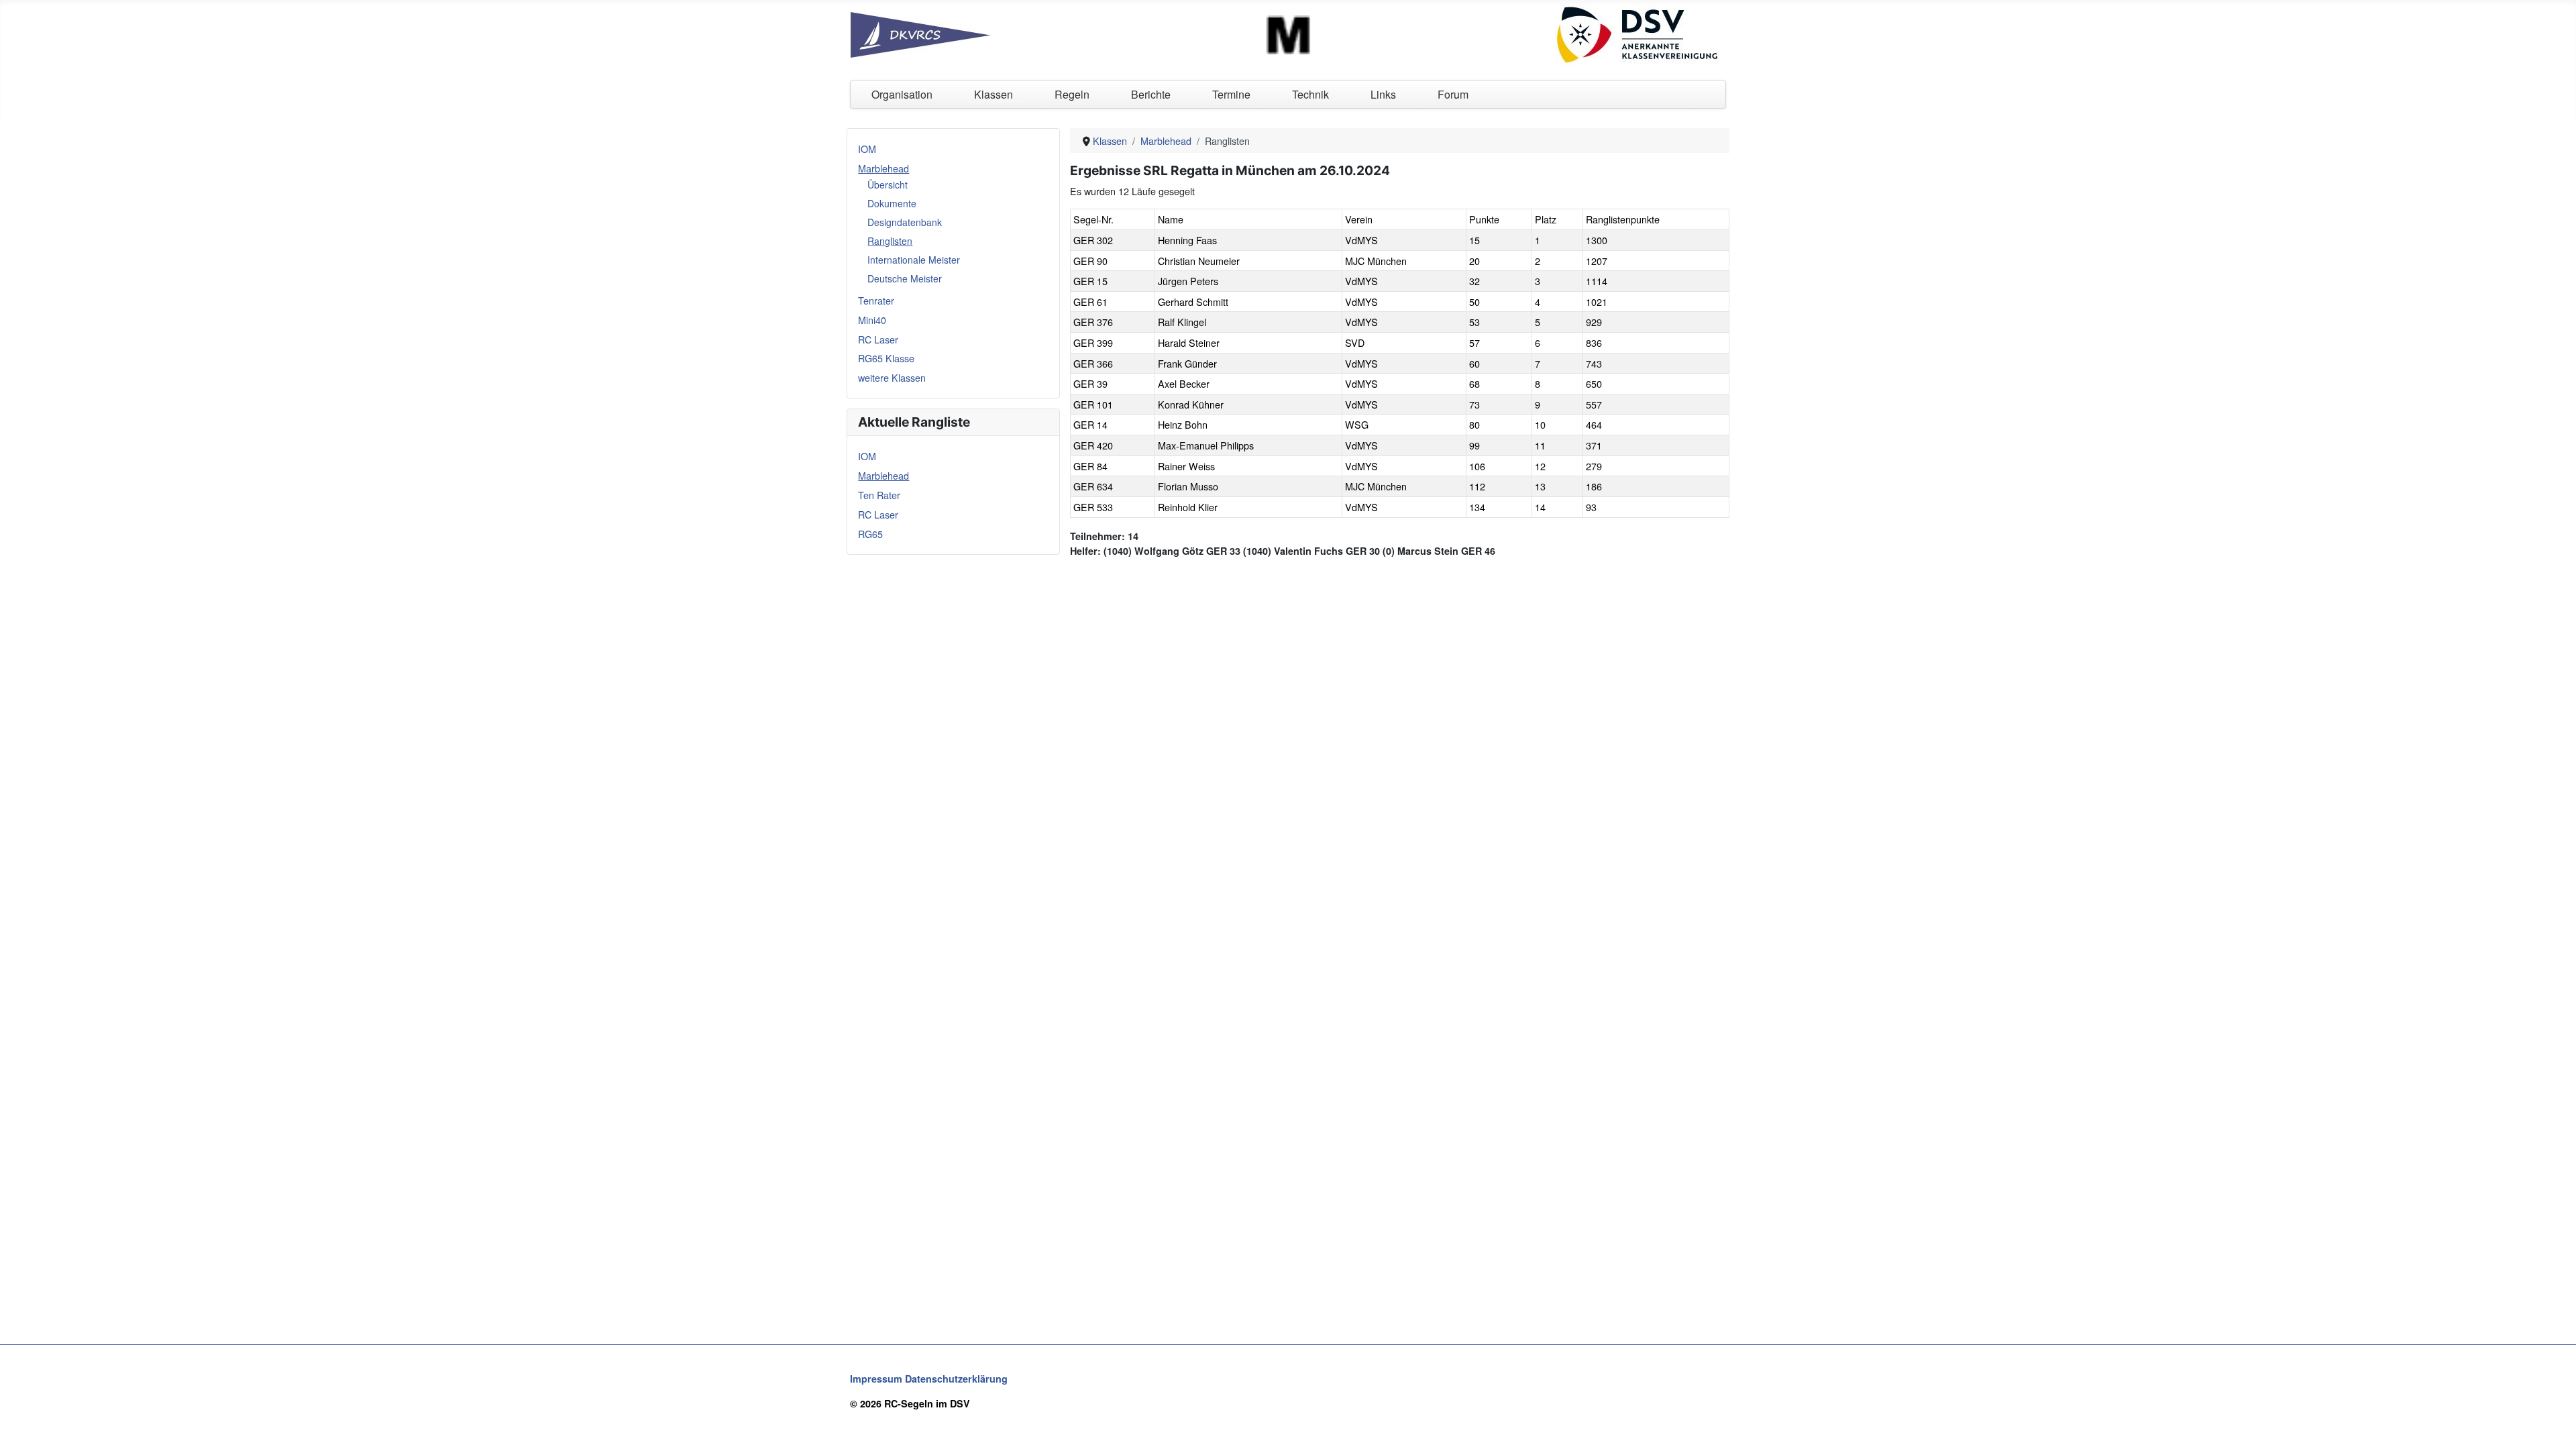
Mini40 (872, 320)
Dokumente (892, 203)
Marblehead (883, 168)
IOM (867, 149)
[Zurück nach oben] (2554, 1426)
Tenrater (876, 300)
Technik (1310, 94)
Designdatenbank (905, 222)
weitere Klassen (892, 377)
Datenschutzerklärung (956, 1379)
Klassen (994, 94)
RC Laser (878, 339)
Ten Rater (879, 495)
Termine (1231, 94)
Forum (1453, 94)
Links (1383, 94)
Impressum (876, 1379)
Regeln (1072, 94)
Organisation (902, 94)
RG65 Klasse (886, 358)
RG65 (870, 534)
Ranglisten (890, 241)
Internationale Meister (914, 260)
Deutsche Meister (905, 278)
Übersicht (888, 184)
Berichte (1151, 94)
